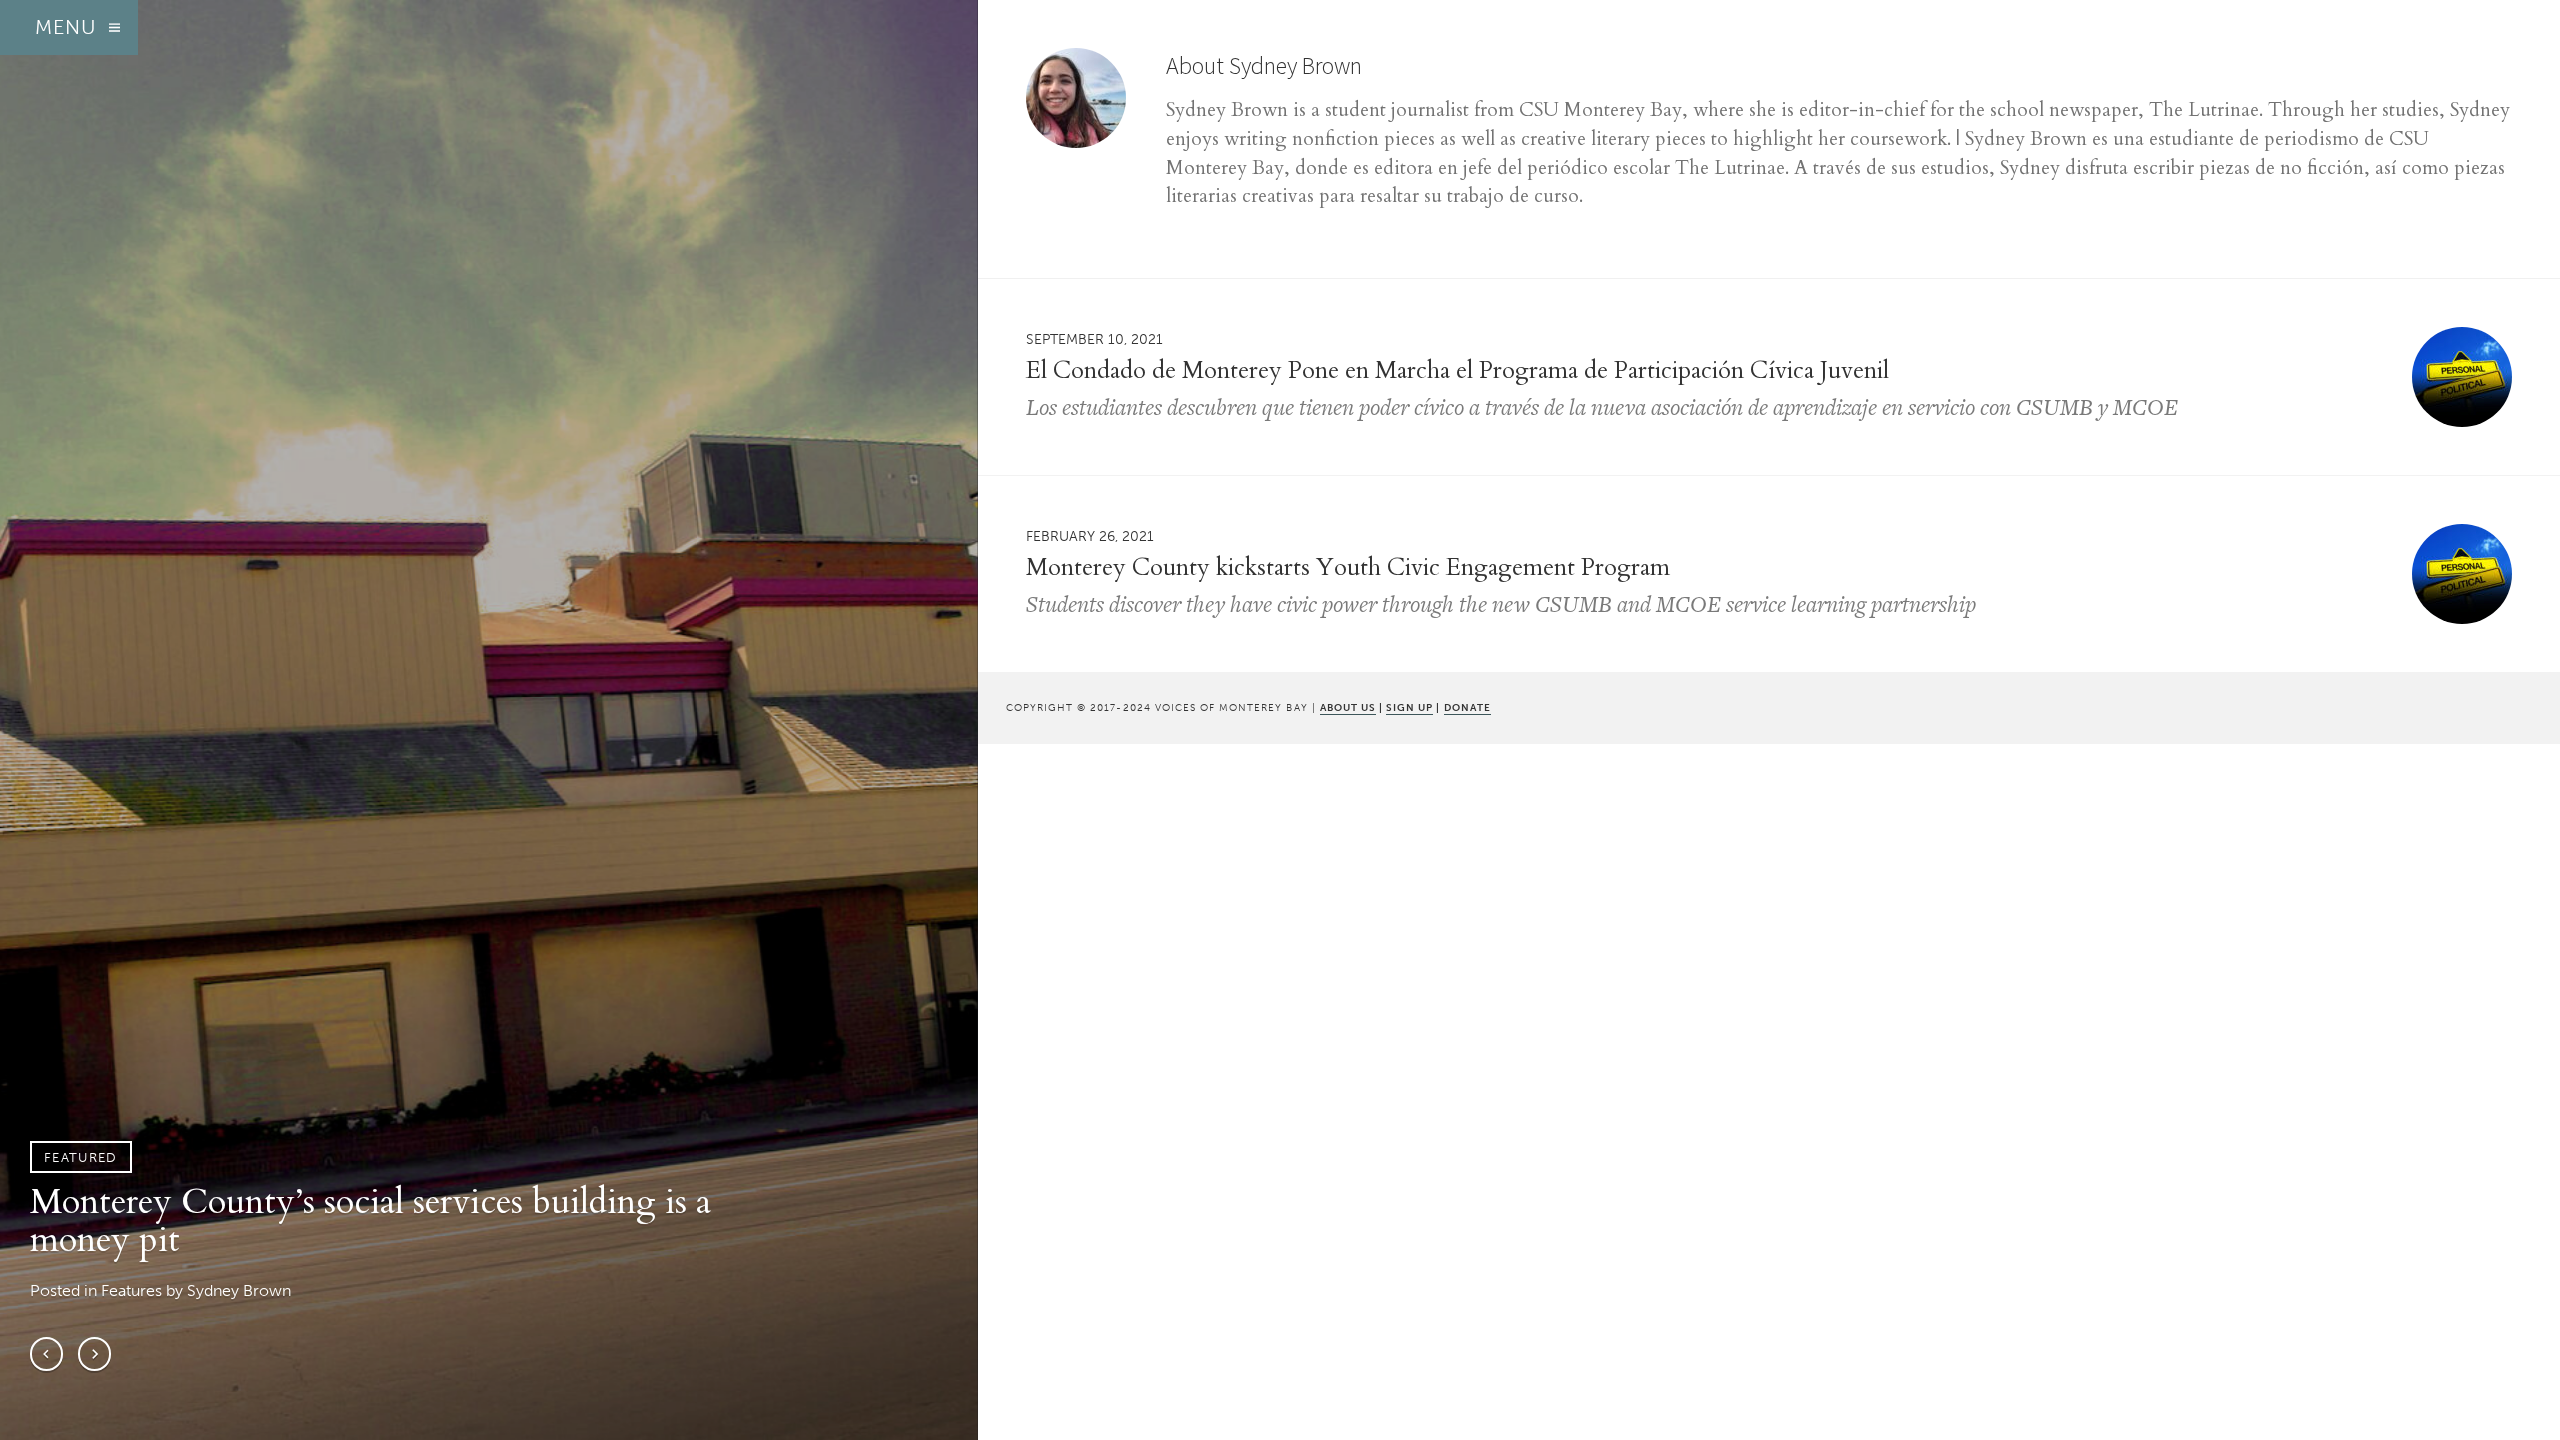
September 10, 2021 (1094, 339)
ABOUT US (1348, 707)
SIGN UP (1409, 707)
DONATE (1467, 707)
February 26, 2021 (1090, 536)
